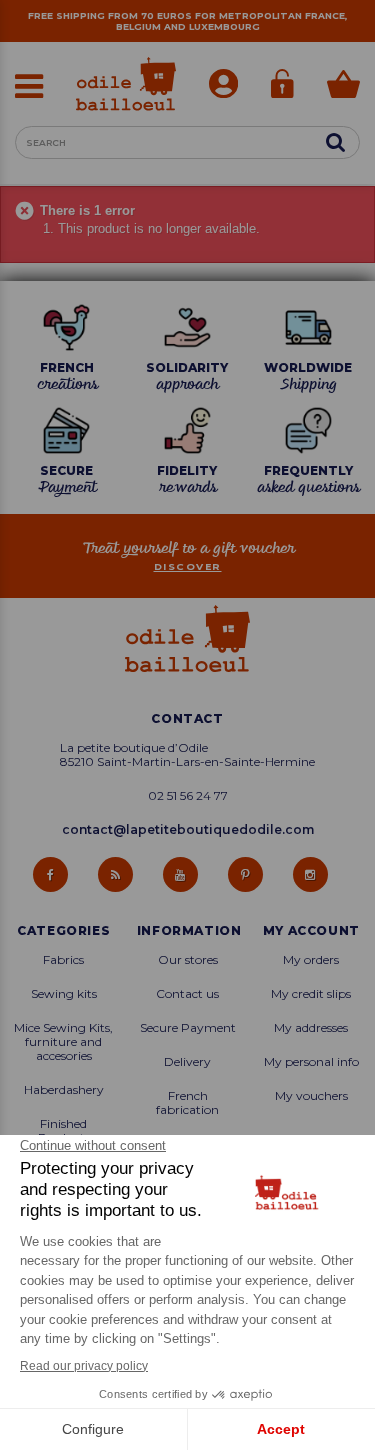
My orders (311, 960)
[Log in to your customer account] (223, 86)
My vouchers (311, 1096)
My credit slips (311, 994)
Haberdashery (64, 1090)
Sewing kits (64, 994)
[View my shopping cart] (343, 86)
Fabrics (63, 960)
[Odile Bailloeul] (126, 84)
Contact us (187, 994)
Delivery (187, 1062)
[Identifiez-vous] (282, 86)
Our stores (188, 960)
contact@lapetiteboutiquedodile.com (188, 829)
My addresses (311, 1028)
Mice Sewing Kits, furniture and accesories (63, 1042)
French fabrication (187, 1103)
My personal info (311, 1062)
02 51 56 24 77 (188, 796)
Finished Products (64, 1131)
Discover (188, 566)
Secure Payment (188, 1028)
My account (311, 931)
